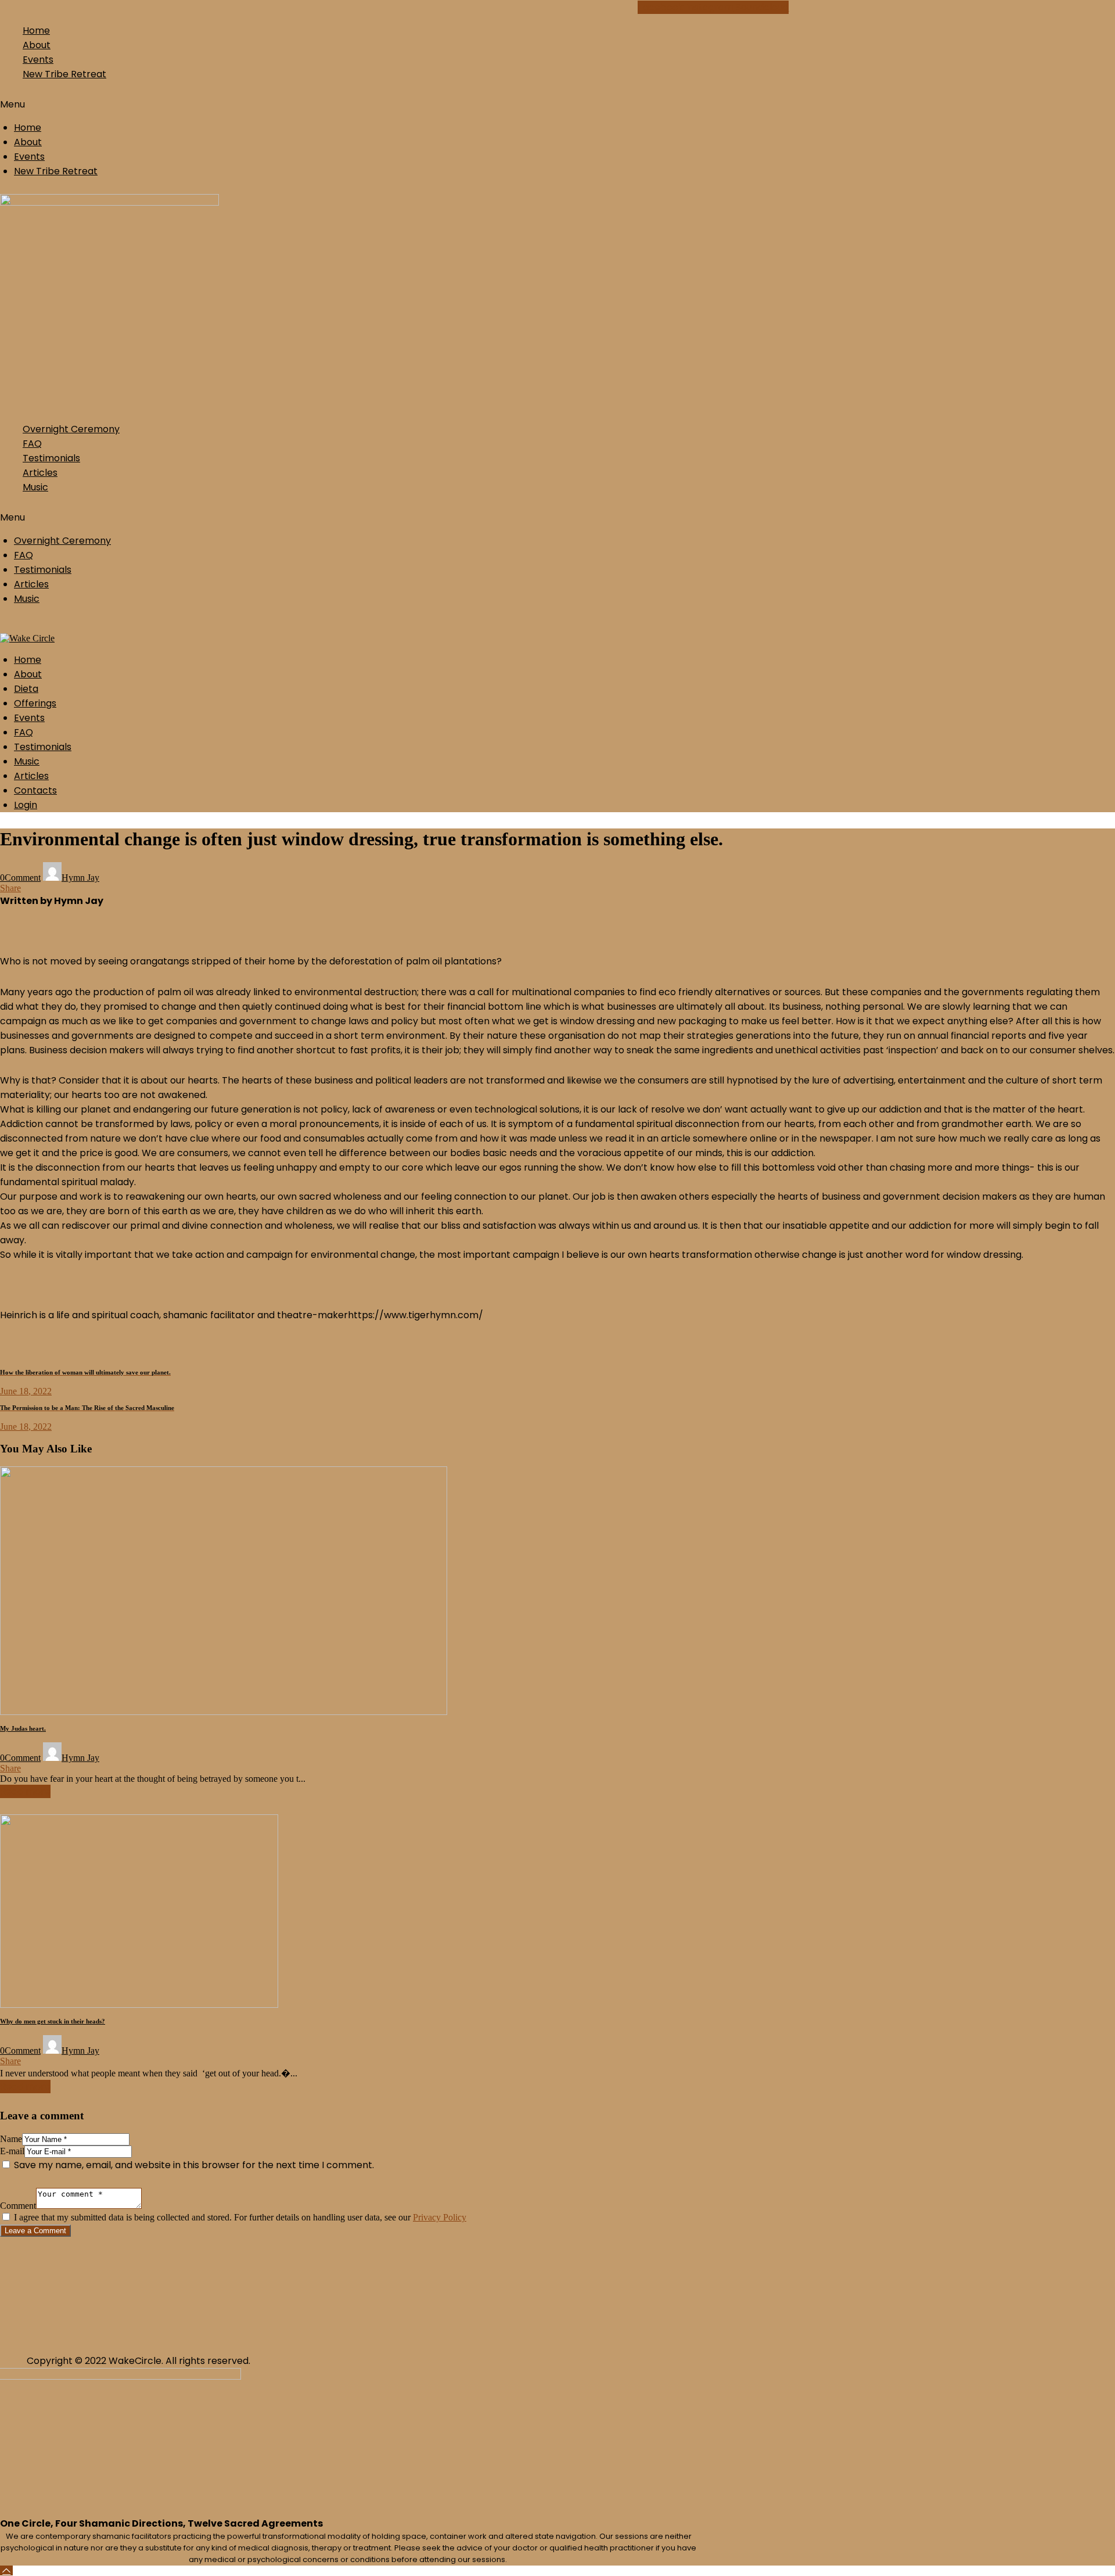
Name (11, 2139)
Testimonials (51, 458)
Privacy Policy (440, 2217)
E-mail (12, 2151)
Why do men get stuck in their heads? (53, 2021)
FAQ (32, 444)
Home (36, 31)
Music (35, 487)
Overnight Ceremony (71, 429)
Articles (40, 473)
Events (38, 60)
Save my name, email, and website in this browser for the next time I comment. (194, 2165)
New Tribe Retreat (64, 74)
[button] (223, 104)
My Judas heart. (23, 1728)
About (37, 45)
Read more (25, 1791)
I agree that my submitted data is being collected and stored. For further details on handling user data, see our (240, 2217)
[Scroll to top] (6, 2570)
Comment (18, 2206)
